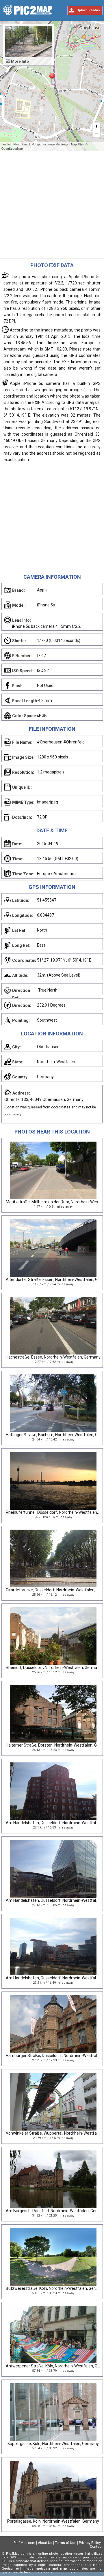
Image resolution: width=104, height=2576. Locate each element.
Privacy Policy (90, 2543)
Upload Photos (88, 10)
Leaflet (6, 144)
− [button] (96, 134)
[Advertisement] (52, 206)
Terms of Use (66, 2543)
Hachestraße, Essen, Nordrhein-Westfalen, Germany (53, 1357)
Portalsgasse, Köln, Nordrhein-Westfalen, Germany (53, 2521)
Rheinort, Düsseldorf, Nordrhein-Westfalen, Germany (54, 1668)
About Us (45, 2543)
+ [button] (96, 126)
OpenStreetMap (12, 149)
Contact (96, 2547)
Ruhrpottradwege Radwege (50, 144)
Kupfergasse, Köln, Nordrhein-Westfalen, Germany (53, 2444)
